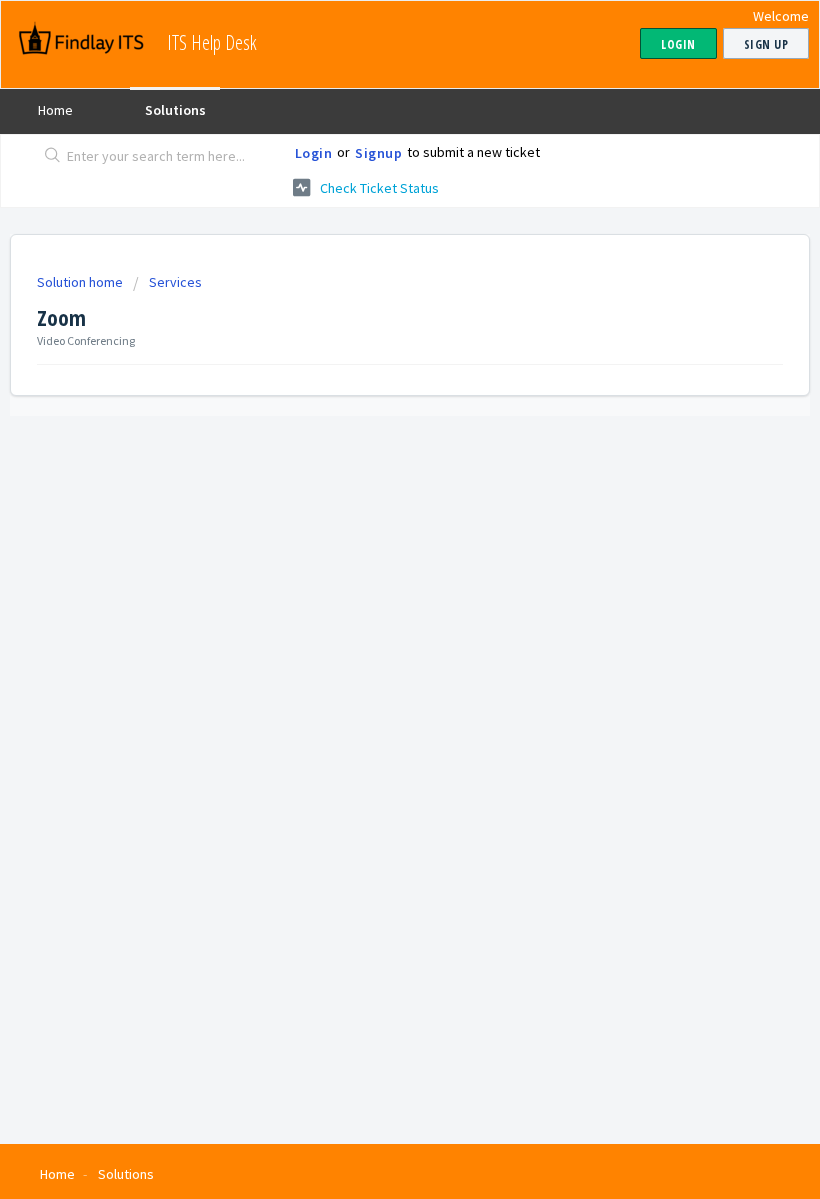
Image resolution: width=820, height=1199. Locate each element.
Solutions (175, 110)
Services (175, 282)
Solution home (81, 282)
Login (314, 153)
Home (55, 110)
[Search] (48, 157)
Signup (378, 153)
